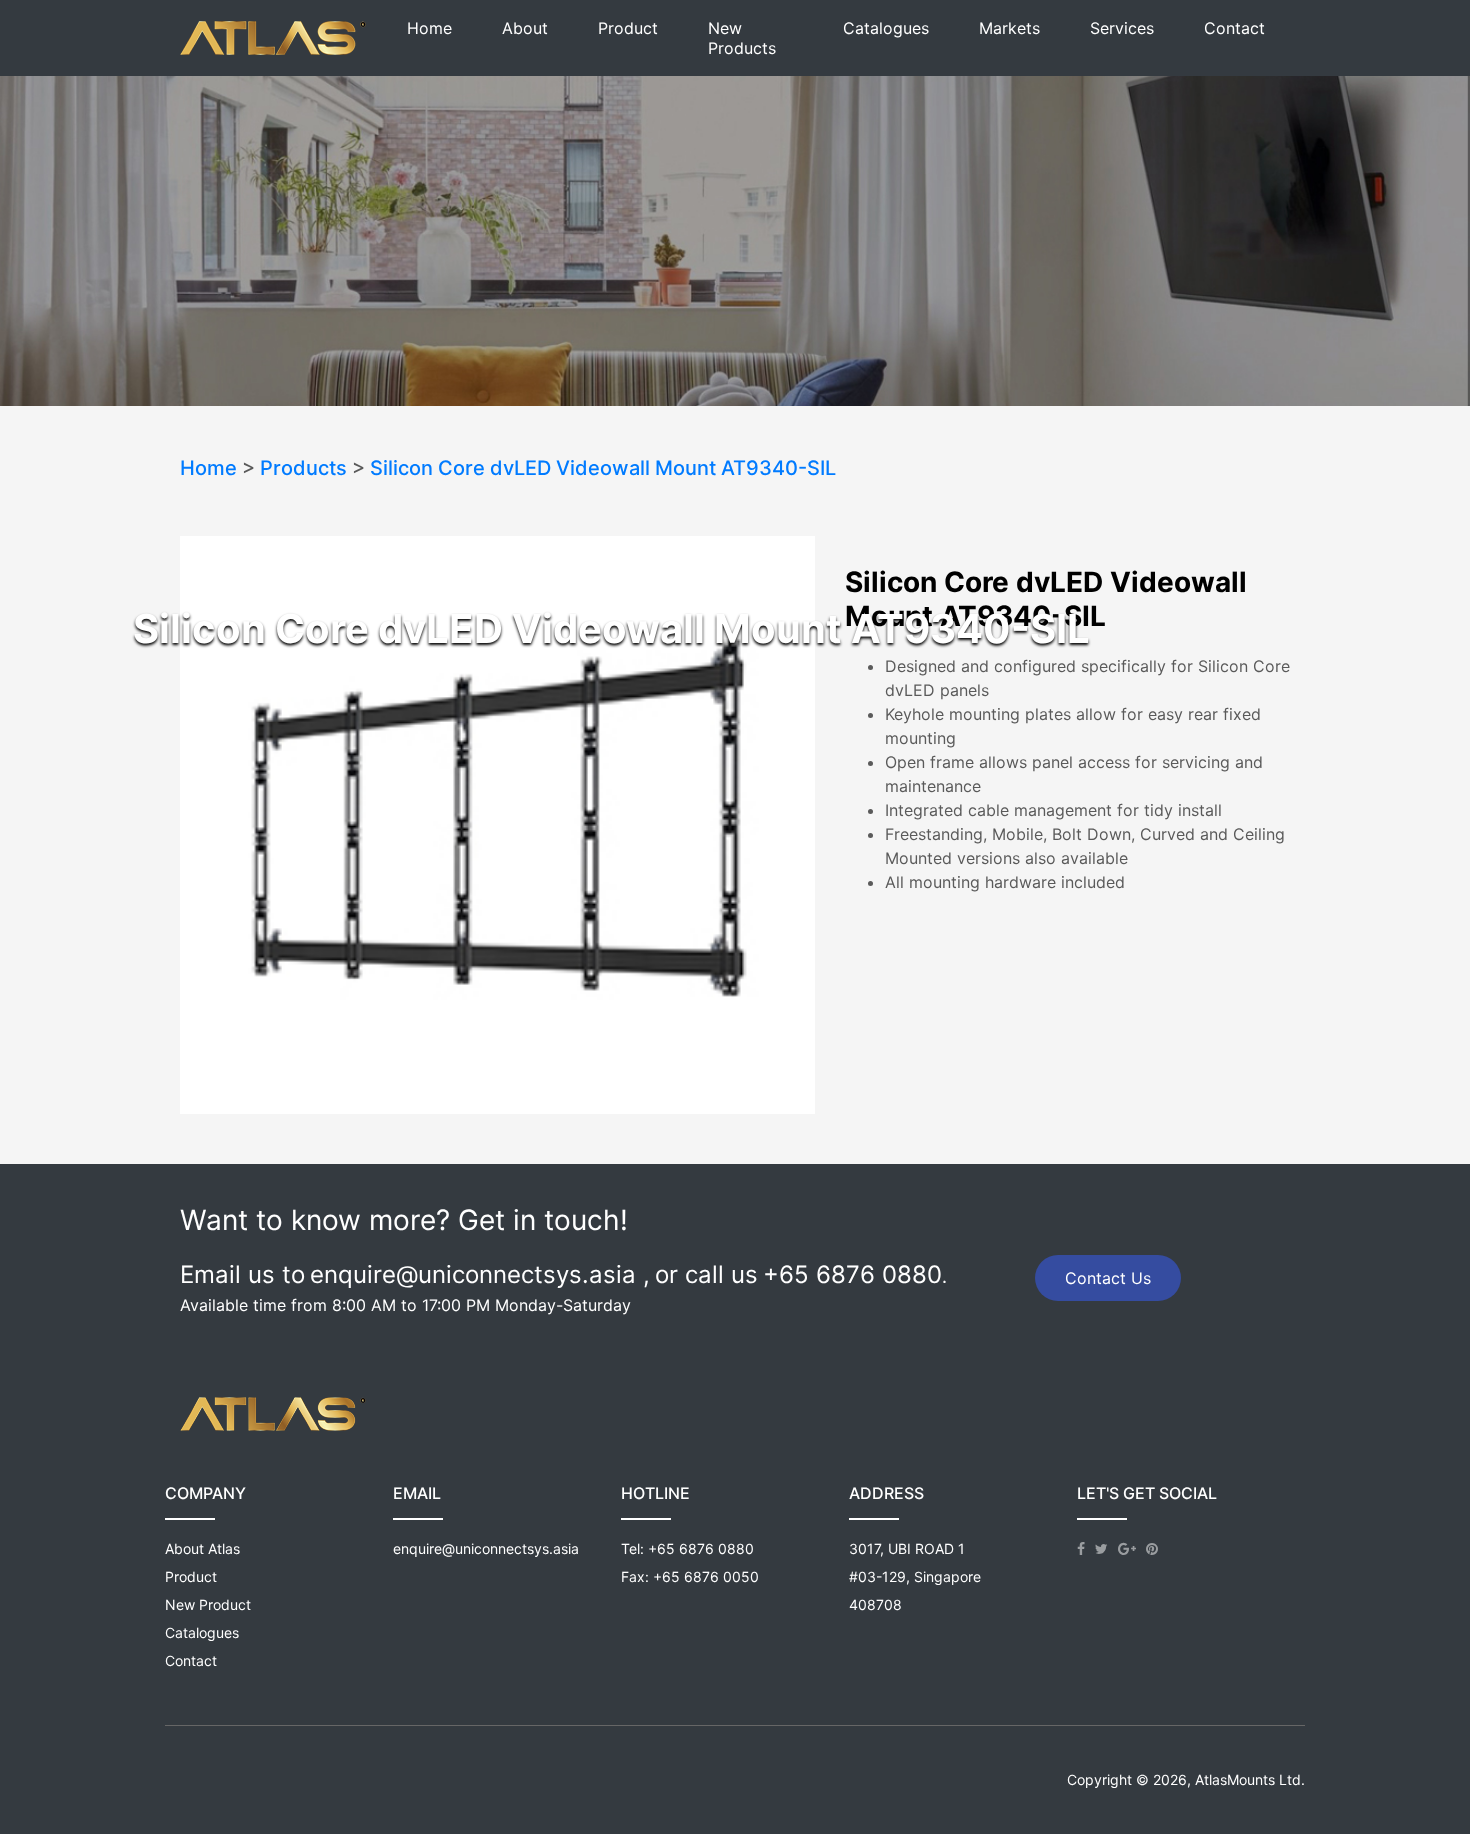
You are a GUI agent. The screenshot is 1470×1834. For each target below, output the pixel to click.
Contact (1234, 28)
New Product (208, 1604)
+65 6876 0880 (701, 1548)
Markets (1009, 28)
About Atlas (202, 1548)
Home (429, 28)
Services (1122, 28)
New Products (742, 38)
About (525, 28)
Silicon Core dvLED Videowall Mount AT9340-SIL (603, 468)
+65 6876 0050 (706, 1576)
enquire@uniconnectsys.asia (486, 1548)
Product (628, 28)
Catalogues (886, 28)
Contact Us (1108, 1278)
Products (303, 468)
